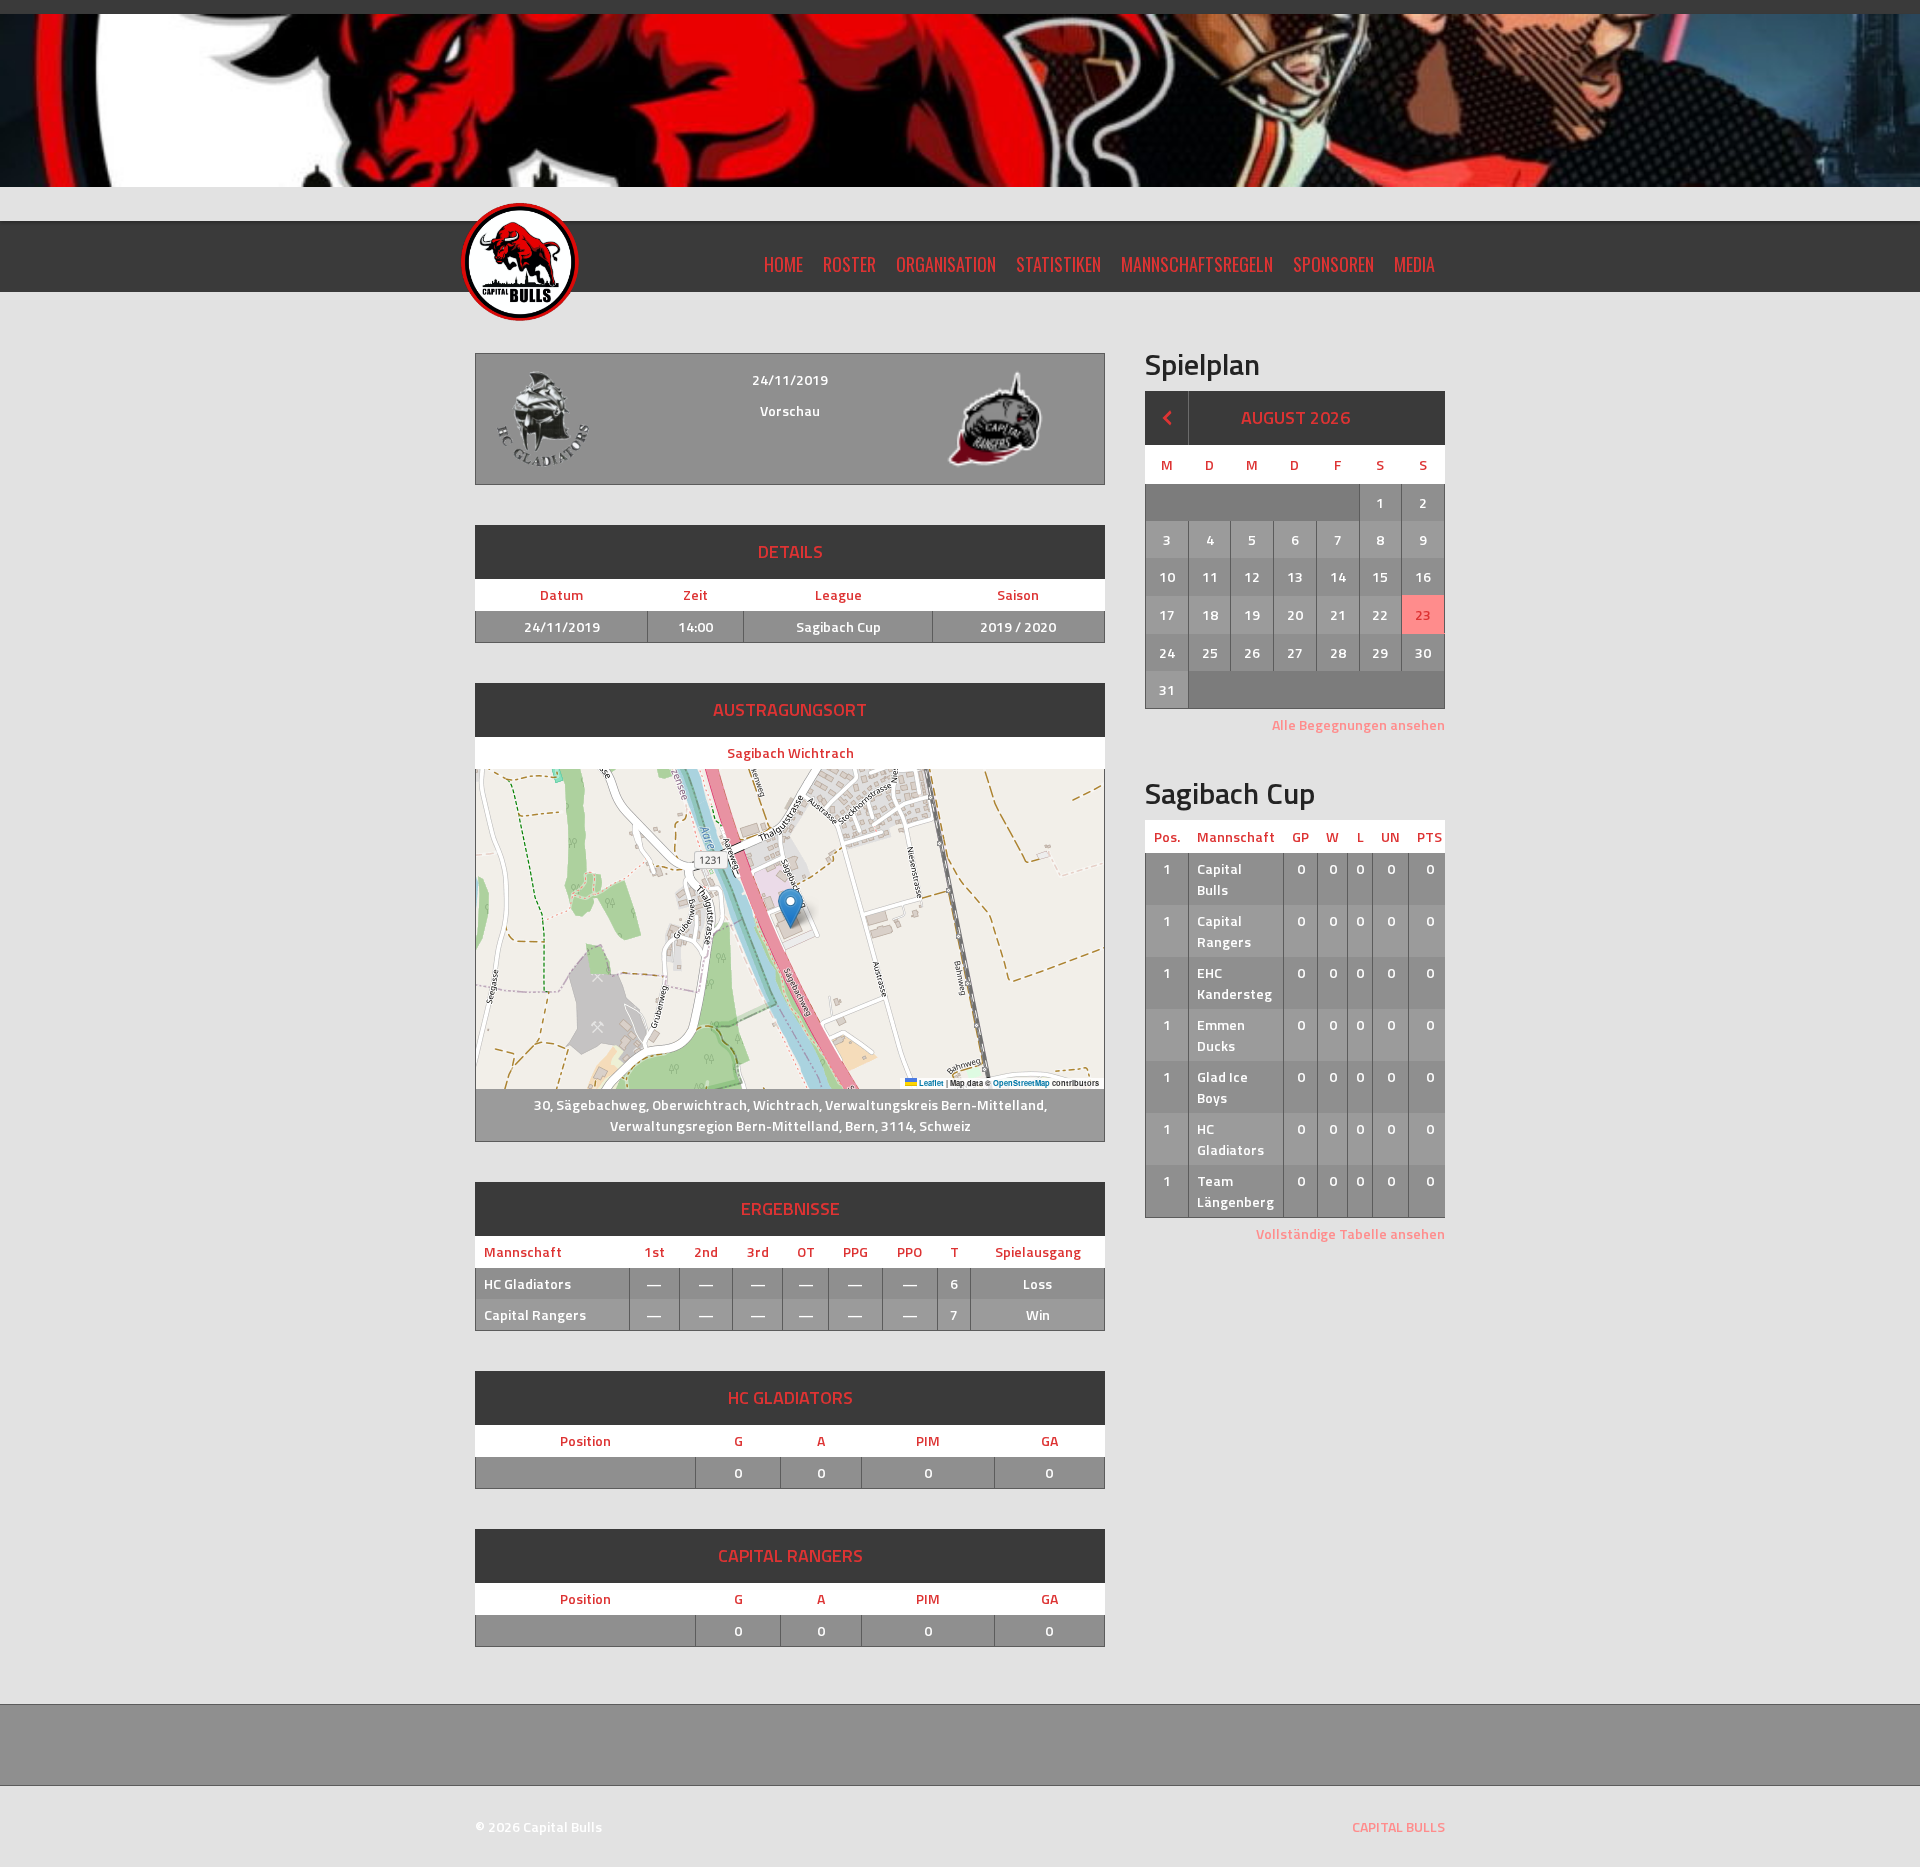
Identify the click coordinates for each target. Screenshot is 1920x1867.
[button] (790, 908)
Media (1414, 264)
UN (1390, 836)
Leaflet (930, 1083)
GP (1300, 836)
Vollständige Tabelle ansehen (1350, 1233)
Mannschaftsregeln (1197, 264)
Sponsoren (1333, 264)
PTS (1429, 836)
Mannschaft (1236, 836)
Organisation (946, 264)
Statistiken (1058, 264)
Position (585, 1440)
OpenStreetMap (1021, 1083)
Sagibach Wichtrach (790, 752)
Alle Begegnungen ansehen (1358, 724)
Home (783, 264)
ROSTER (849, 264)
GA (1049, 1440)
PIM (928, 1440)
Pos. (1167, 836)
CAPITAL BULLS (1398, 1826)
